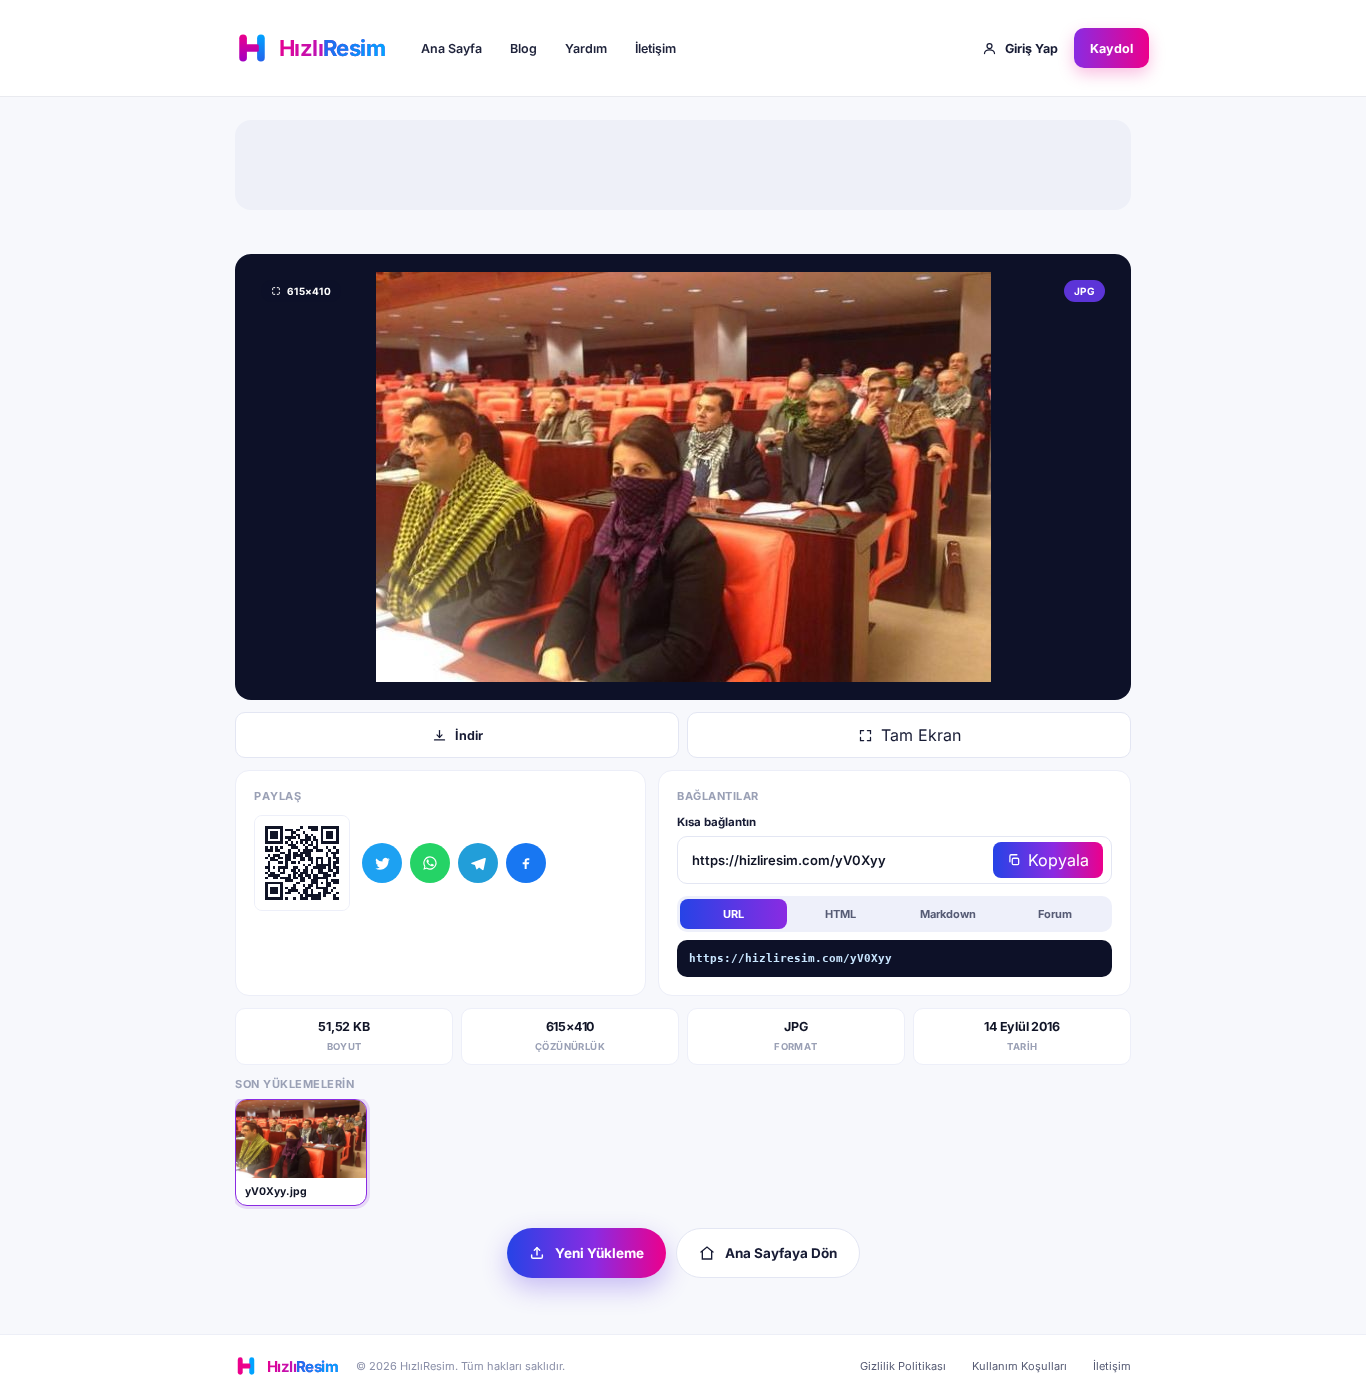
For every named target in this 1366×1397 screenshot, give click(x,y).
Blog (523, 48)
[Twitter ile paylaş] (382, 863)
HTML (840, 914)
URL (733, 914)
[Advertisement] (683, 165)
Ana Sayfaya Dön (781, 1253)
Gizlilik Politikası (903, 1366)
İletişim (655, 48)
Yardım (586, 48)
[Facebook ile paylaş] (526, 863)
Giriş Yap (1031, 48)
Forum (1055, 914)
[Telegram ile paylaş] (478, 863)
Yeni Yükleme (599, 1253)
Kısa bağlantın (716, 822)
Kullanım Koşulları (1019, 1366)
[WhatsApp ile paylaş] (430, 863)
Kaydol (1111, 48)
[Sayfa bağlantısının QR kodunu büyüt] (302, 863)
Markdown (948, 914)
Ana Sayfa (451, 48)
